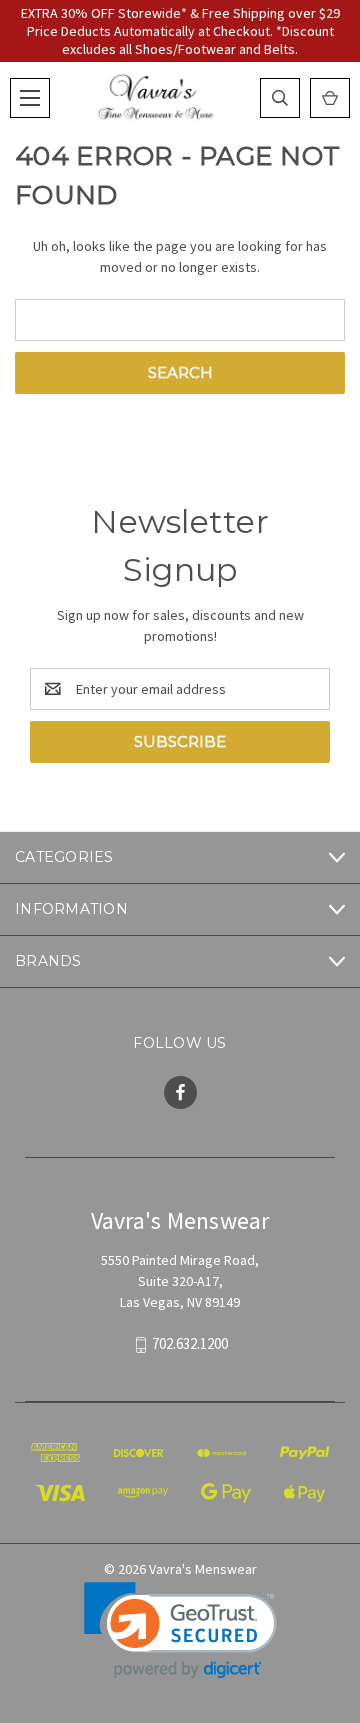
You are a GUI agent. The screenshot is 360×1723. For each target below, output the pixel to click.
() (330, 98)
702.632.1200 (190, 1344)
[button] (180, 1630)
